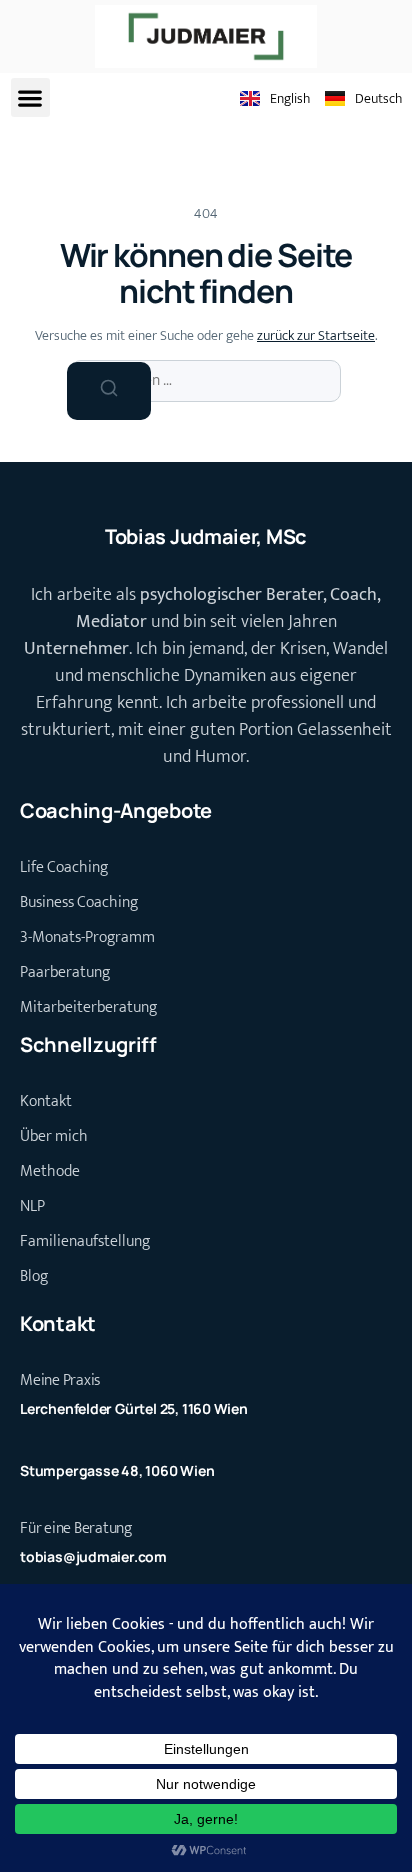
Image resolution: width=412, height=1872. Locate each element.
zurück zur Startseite (316, 335)
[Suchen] (109, 391)
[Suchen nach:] (206, 381)
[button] (30, 97)
